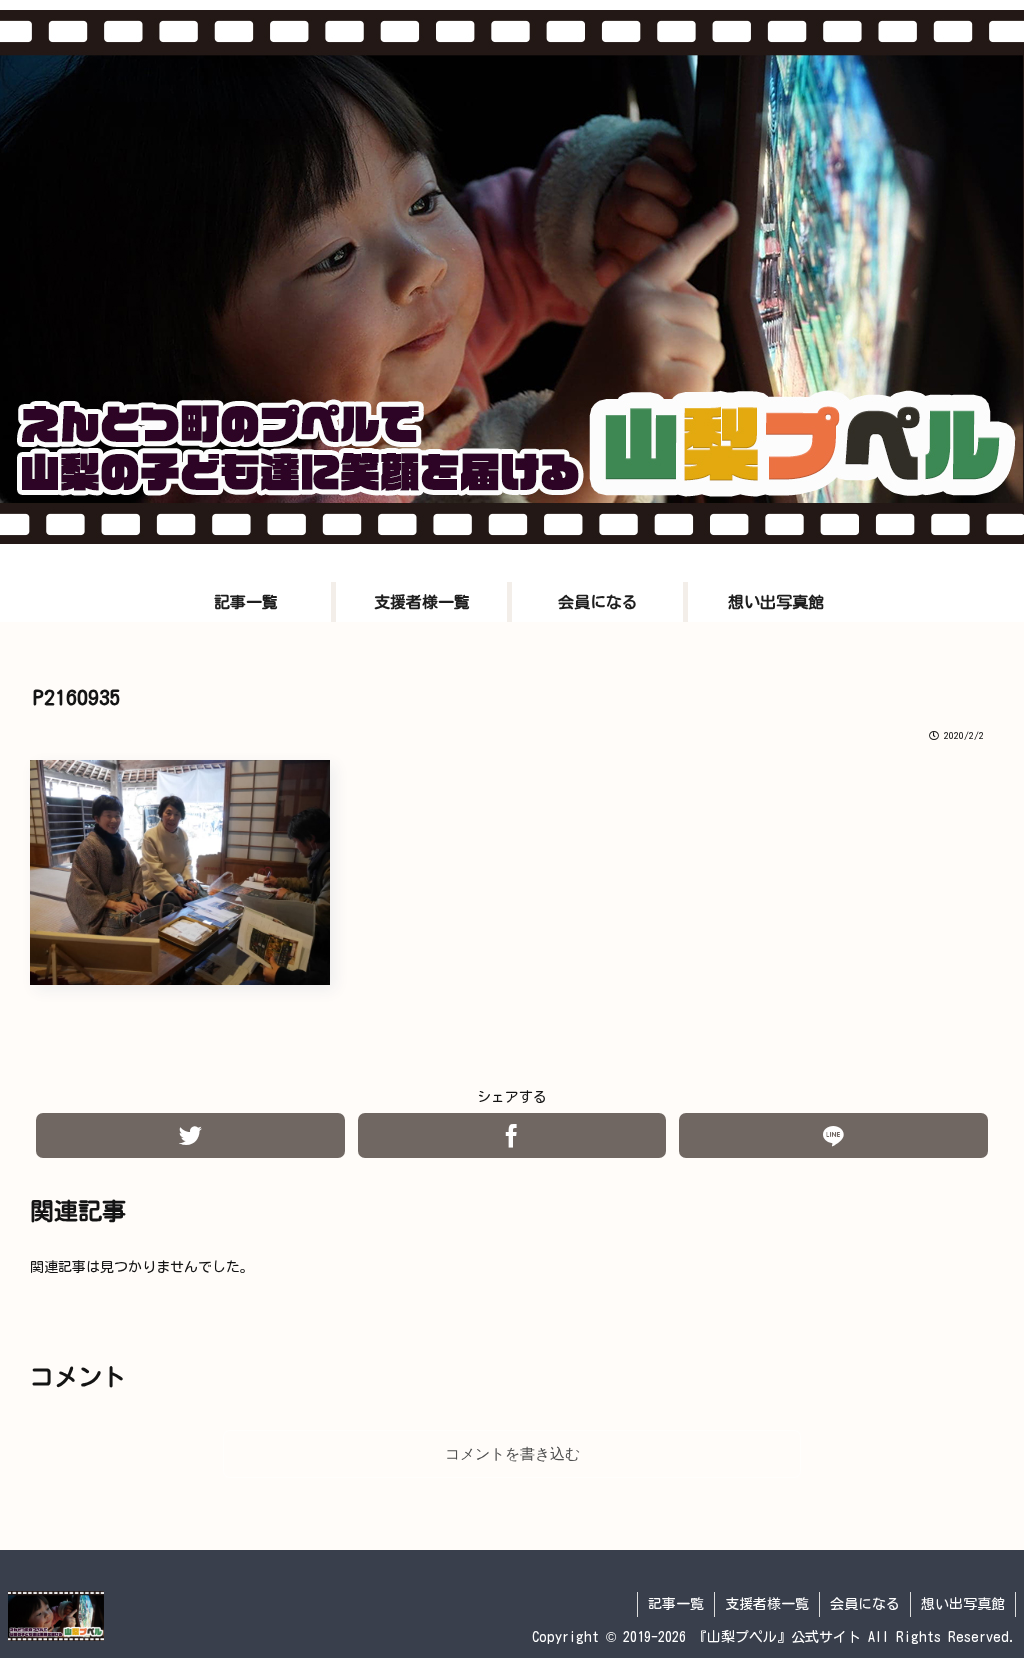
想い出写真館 (963, 1604)
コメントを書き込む (512, 1453)
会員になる (865, 1604)
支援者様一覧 (767, 1604)
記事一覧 (676, 1604)
